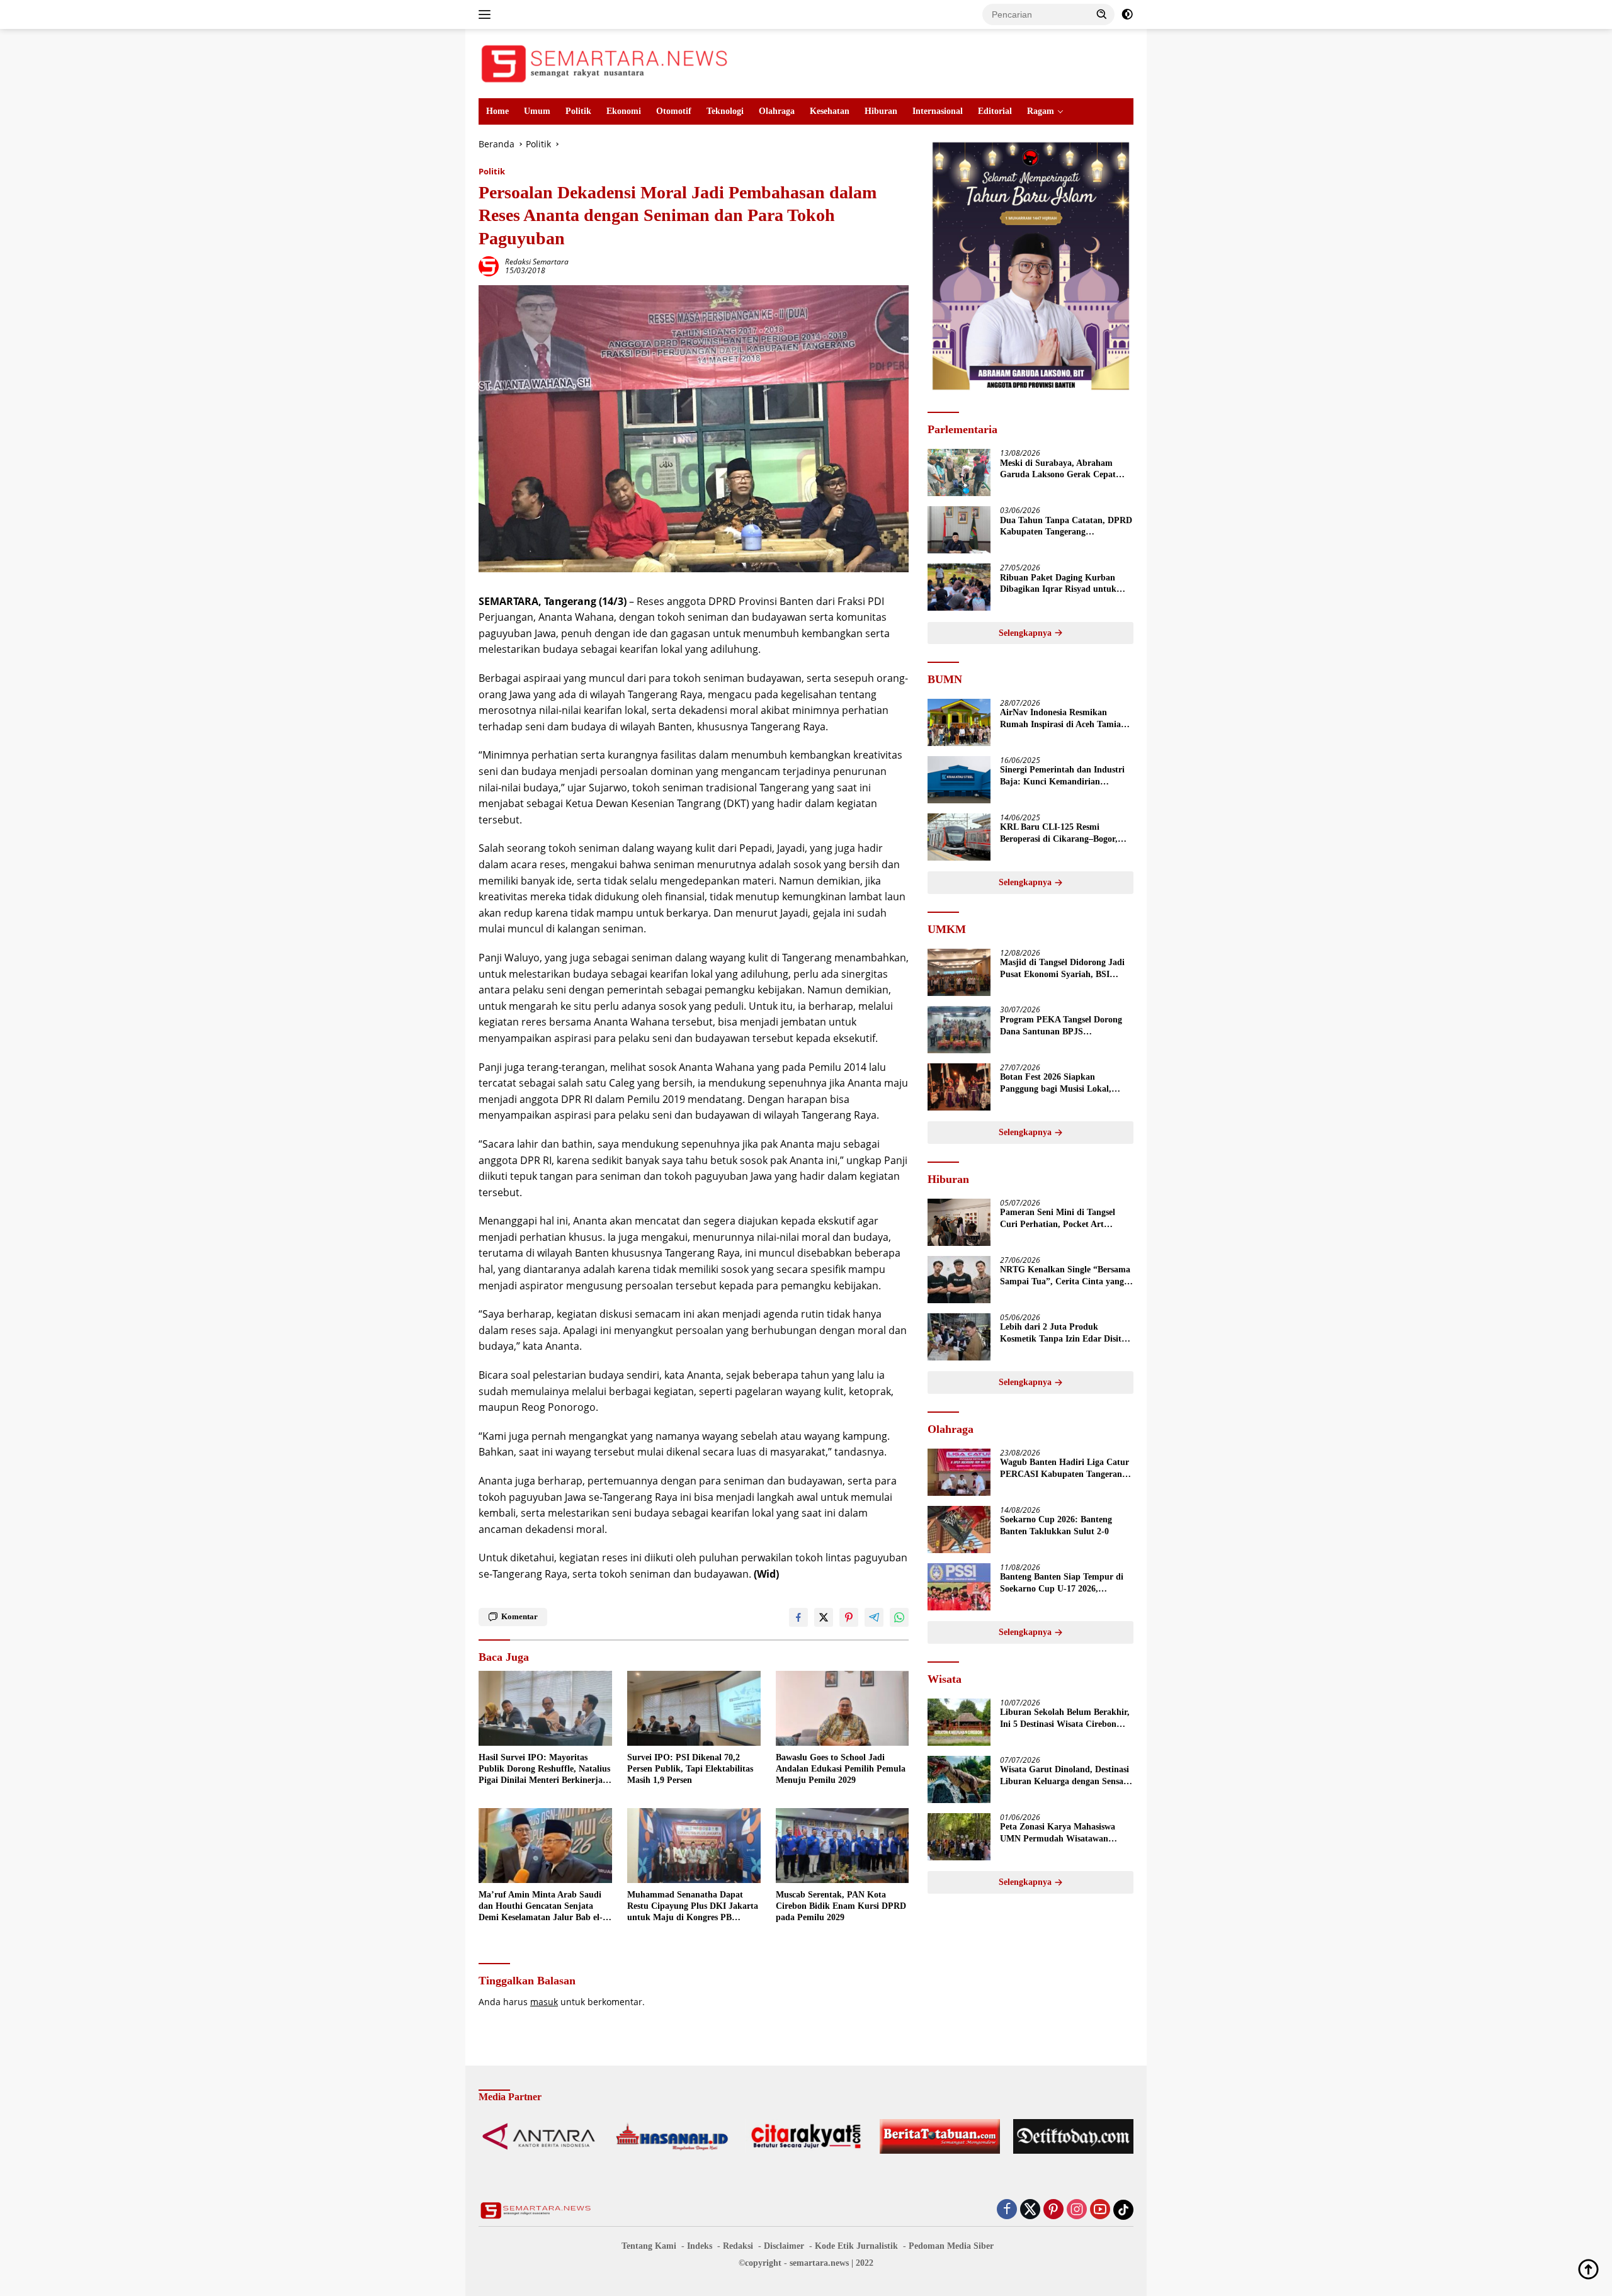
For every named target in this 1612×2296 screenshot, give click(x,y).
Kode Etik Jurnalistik (856, 2246)
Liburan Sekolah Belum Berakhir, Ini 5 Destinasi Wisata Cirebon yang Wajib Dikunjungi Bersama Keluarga (1065, 1719)
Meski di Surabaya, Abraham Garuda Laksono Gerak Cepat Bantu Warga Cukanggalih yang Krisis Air (1062, 469)
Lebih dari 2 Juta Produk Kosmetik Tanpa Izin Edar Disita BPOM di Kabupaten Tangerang (1063, 1334)
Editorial (995, 111)
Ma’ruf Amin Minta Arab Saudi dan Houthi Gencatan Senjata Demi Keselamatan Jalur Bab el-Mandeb (541, 1907)
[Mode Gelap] (1127, 14)
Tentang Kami (649, 2246)
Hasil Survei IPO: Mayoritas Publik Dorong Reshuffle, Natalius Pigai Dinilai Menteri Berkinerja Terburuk (544, 1770)
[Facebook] (1007, 2210)
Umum (537, 111)
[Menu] (487, 14)
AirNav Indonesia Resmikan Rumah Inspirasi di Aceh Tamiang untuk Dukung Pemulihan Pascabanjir (1065, 719)
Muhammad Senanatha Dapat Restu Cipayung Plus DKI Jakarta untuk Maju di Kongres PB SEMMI (693, 1907)
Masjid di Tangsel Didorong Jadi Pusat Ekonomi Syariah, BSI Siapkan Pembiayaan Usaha (1062, 969)
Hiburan (881, 111)
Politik (578, 111)
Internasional (938, 111)
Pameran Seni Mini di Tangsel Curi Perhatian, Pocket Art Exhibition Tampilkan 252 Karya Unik (1063, 1219)
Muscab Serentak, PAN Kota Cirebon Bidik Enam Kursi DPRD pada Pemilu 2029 (841, 1906)
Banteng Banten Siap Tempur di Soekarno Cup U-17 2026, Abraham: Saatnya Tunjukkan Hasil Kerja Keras (1062, 1584)
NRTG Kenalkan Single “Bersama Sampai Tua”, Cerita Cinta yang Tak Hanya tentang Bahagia (1065, 1276)
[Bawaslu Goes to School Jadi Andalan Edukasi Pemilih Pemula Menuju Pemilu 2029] (843, 1708)
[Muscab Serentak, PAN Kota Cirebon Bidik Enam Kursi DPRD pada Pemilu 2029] (843, 1846)
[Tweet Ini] (824, 1617)
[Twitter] (1030, 2210)
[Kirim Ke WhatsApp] (899, 1617)
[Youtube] (1100, 2210)
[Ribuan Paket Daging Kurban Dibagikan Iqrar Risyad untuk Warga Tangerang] (959, 587)
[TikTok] (1123, 2210)
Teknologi (725, 111)
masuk (544, 2002)
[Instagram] (1077, 2210)
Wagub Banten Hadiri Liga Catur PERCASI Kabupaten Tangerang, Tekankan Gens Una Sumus (1064, 1469)
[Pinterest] (1053, 2210)
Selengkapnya (1026, 633)
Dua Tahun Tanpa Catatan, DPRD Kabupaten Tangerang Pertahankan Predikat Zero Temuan (1066, 527)
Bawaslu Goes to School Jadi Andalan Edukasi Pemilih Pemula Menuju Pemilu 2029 (841, 1769)
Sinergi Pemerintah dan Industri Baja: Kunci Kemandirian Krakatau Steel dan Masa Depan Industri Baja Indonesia (1062, 777)
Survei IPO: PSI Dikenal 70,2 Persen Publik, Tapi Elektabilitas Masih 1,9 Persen (690, 1769)
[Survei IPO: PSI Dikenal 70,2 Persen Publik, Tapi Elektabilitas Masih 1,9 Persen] (694, 1708)
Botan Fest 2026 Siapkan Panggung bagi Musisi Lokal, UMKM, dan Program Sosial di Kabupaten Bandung (1060, 1084)
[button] (1102, 14)
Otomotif (674, 111)
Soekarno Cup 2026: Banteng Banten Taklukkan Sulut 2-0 (1056, 1526)
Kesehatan (830, 111)
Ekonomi (624, 111)
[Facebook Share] (798, 1617)
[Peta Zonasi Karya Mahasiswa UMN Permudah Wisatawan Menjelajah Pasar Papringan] (959, 1837)
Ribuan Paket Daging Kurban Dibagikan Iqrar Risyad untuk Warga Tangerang (1058, 584)
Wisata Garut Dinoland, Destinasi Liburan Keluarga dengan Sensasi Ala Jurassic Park (1064, 1776)
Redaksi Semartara (537, 262)
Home (497, 111)
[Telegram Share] (874, 1617)
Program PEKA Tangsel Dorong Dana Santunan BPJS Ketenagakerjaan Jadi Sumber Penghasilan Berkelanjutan (1061, 1026)
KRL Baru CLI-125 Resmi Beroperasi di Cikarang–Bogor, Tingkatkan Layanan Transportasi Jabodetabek (1065, 834)
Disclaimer (784, 2246)
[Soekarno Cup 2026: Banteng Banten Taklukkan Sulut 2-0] (959, 1530)
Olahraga (777, 111)
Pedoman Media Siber (951, 2246)
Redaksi (738, 2246)
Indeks (700, 2246)
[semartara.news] (604, 63)
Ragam (1041, 111)
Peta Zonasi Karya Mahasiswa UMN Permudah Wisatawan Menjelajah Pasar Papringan (1058, 1834)
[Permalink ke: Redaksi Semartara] (489, 265)
